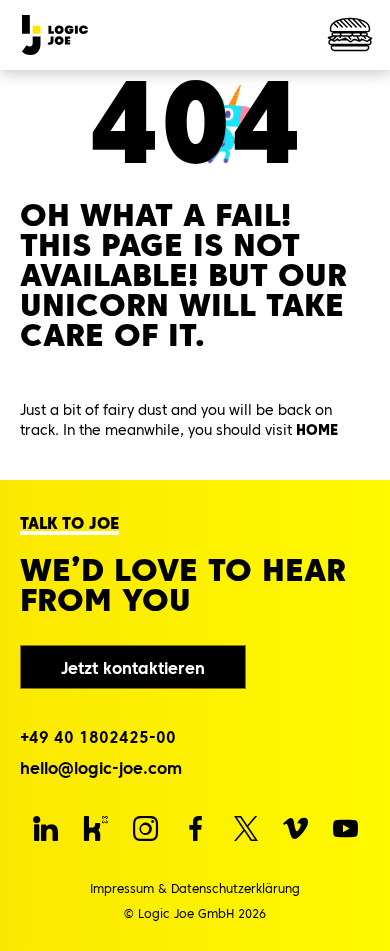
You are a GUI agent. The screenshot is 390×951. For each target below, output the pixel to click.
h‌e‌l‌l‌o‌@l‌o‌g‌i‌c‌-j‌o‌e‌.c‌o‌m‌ (101, 768)
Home (317, 430)
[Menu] (349, 35)
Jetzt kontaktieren (133, 668)
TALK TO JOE (69, 523)
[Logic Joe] (55, 35)
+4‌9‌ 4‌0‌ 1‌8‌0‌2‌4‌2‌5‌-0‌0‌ (98, 737)
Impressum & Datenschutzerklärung (195, 888)
